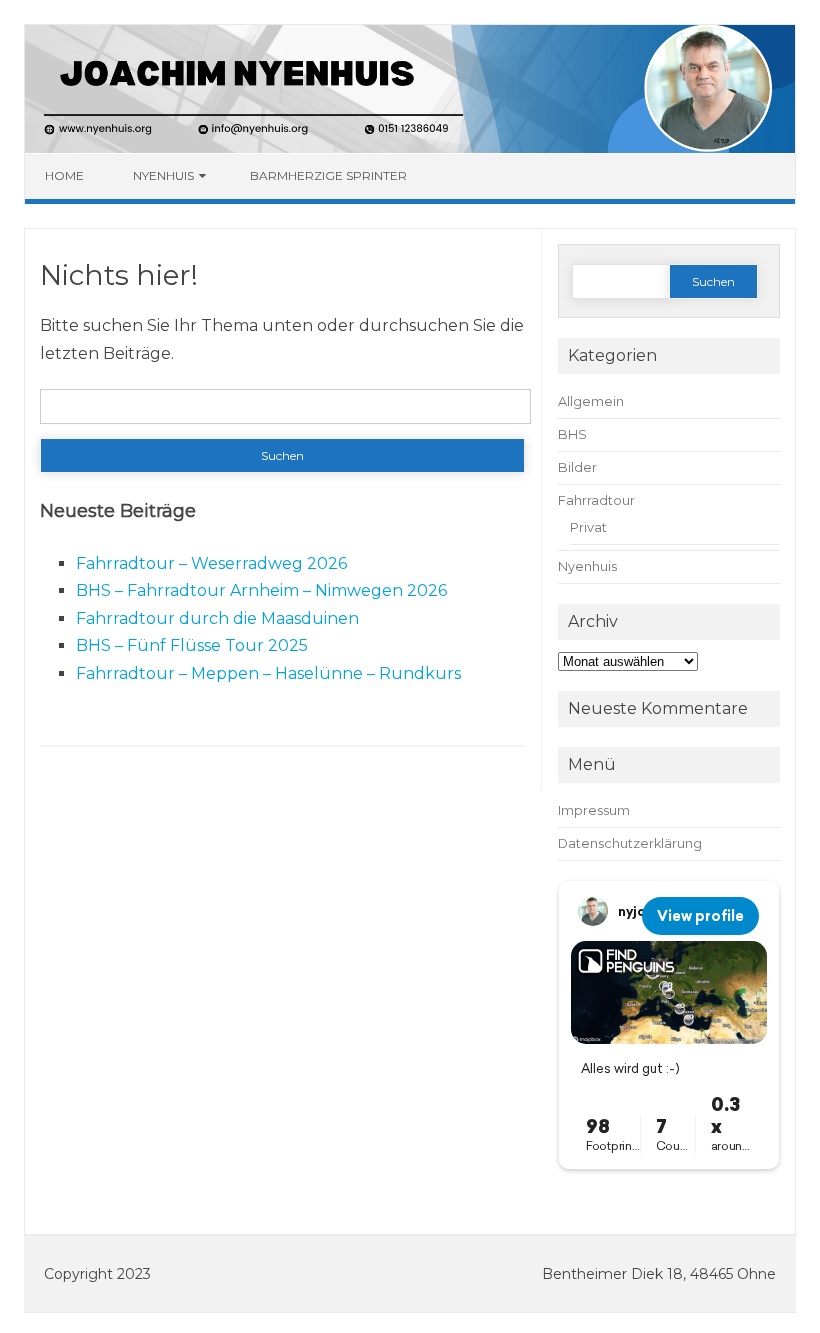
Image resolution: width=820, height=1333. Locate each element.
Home (64, 175)
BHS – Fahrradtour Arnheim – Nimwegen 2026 (261, 590)
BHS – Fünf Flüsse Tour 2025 (192, 645)
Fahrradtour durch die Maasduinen (217, 618)
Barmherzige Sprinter (328, 175)
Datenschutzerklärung (630, 843)
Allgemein (591, 401)
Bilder (577, 467)
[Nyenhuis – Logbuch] (410, 147)
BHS (572, 434)
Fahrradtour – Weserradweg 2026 (211, 563)
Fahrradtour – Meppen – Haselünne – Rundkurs (268, 673)
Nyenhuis (163, 175)
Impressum (594, 810)
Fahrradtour (596, 500)
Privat (588, 527)
